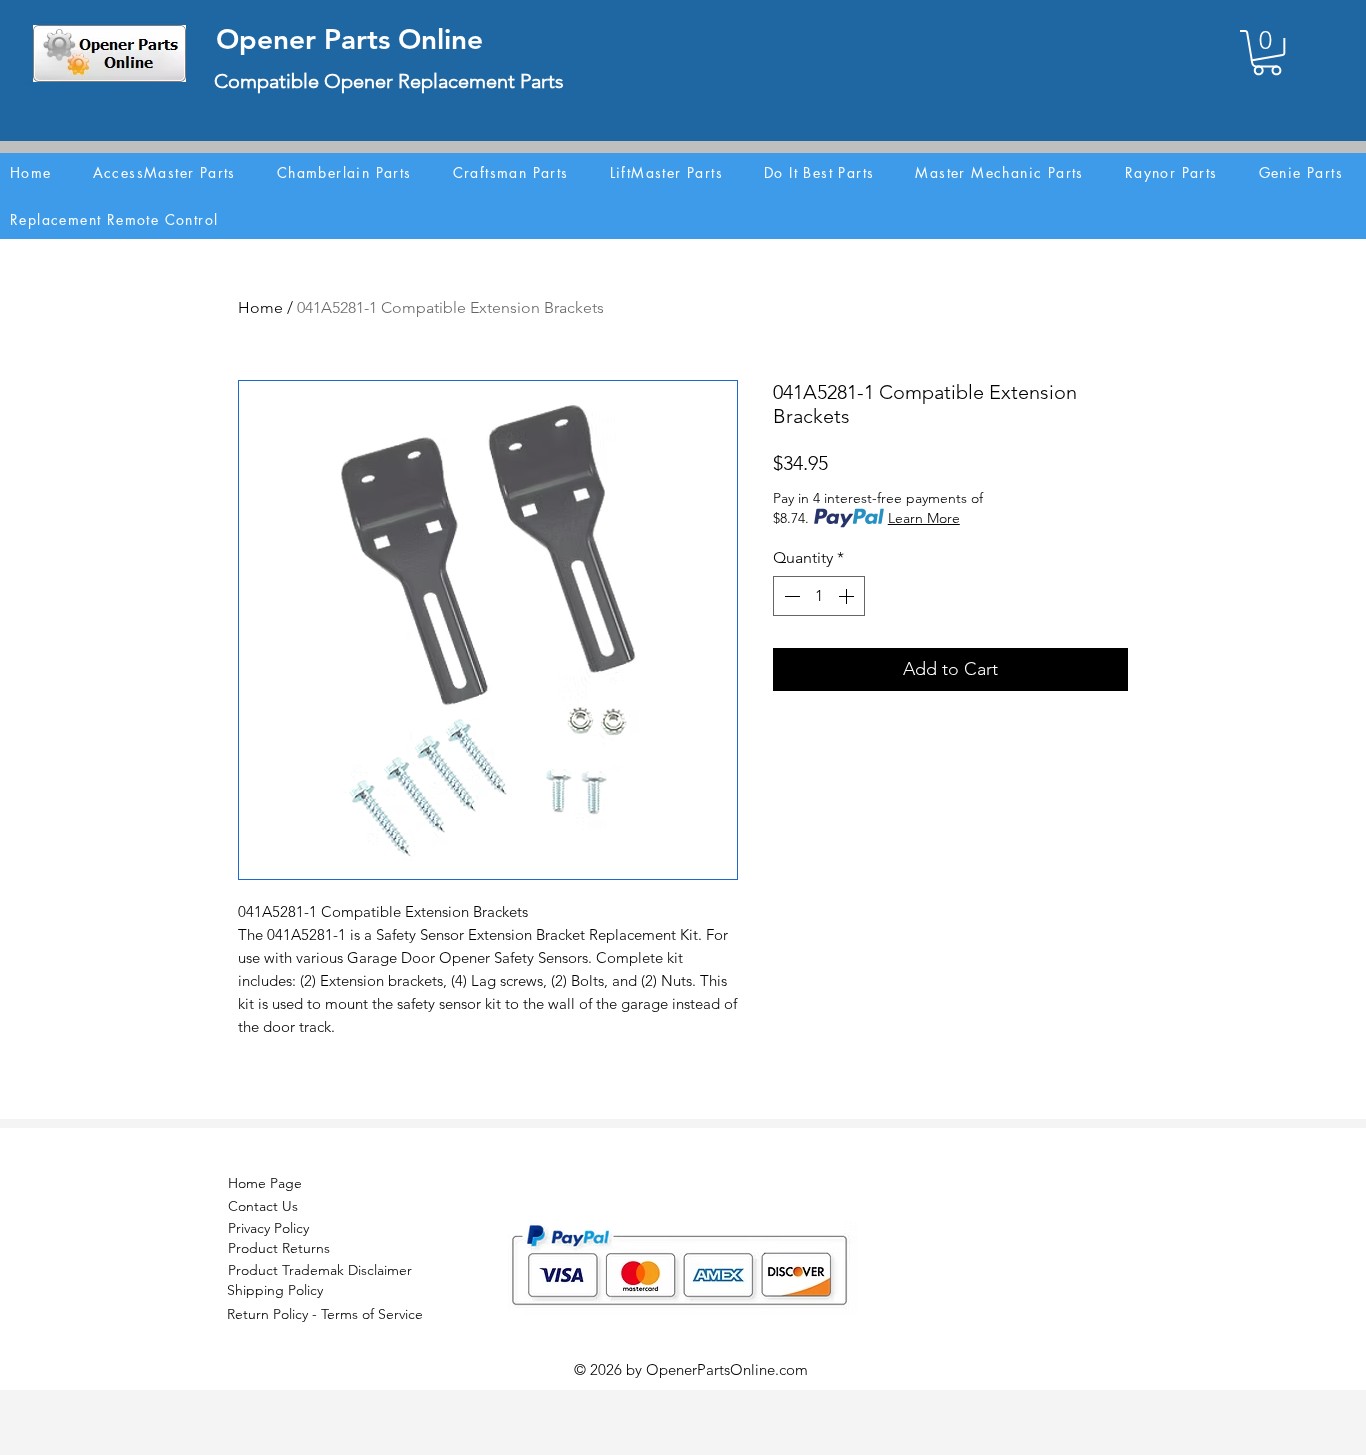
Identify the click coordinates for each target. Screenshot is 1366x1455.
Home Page (265, 1183)
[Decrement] (790, 596)
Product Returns (279, 1248)
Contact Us (263, 1206)
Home (260, 307)
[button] (1267, 52)
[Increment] (848, 596)
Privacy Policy (268, 1228)
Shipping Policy (275, 1290)
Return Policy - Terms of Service (325, 1314)
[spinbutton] (819, 596)
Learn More (924, 518)
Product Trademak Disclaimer (320, 1270)
